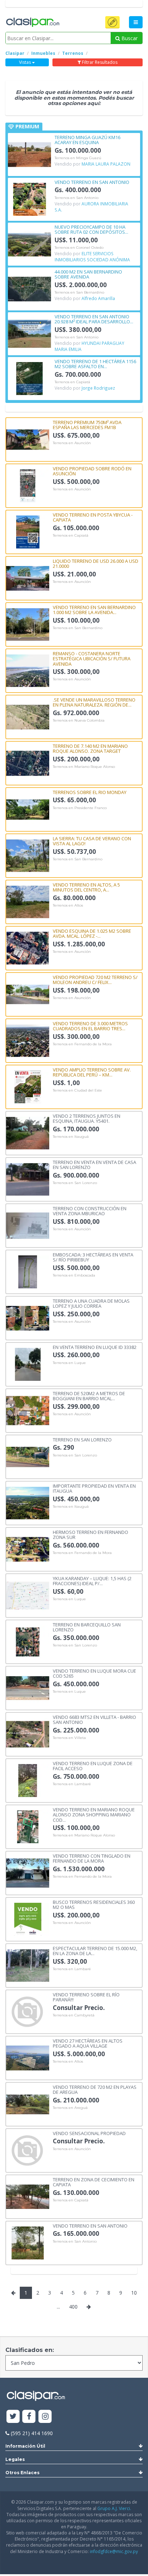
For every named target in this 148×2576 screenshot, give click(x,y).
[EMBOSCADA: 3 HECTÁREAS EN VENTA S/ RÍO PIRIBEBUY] (28, 1271)
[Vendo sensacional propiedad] (28, 2150)
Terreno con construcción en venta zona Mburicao (90, 1211)
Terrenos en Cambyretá (74, 2015)
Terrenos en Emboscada (74, 1275)
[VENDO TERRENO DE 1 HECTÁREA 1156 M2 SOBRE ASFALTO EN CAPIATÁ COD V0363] (29, 378)
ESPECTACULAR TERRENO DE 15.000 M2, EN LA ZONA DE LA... (95, 1951)
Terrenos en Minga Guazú (78, 158)
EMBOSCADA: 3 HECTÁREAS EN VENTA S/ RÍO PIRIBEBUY (93, 1257)
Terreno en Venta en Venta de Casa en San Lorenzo (94, 1165)
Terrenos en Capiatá (72, 382)
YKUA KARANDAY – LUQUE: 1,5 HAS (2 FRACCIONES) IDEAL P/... (92, 1581)
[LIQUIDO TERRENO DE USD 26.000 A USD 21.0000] (28, 578)
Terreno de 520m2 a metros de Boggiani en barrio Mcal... (89, 1396)
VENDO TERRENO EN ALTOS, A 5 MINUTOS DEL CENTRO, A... (86, 887)
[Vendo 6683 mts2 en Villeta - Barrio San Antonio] (28, 1734)
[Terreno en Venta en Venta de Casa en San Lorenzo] (28, 1179)
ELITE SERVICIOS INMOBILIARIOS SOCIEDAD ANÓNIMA (92, 256)
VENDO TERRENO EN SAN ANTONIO (92, 182)
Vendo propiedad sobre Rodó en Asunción (92, 471)
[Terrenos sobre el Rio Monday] (28, 809)
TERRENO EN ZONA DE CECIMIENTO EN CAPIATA (94, 2182)
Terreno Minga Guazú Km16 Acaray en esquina (87, 140)
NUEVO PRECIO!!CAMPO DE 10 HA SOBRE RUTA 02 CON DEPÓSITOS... (91, 229)
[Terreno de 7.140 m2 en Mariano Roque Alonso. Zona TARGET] (28, 763)
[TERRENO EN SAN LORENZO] (28, 1456)
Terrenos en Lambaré (72, 1784)
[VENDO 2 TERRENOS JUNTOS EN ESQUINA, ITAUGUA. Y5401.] (28, 1133)
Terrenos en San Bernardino (79, 293)
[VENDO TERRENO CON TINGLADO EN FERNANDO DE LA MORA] (28, 1872)
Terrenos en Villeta (69, 1738)
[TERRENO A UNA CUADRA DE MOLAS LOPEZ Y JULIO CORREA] (28, 1318)
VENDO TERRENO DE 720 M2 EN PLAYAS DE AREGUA (95, 2089)
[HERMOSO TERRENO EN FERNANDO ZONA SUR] (28, 1549)
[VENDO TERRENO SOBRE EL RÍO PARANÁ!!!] (28, 2011)
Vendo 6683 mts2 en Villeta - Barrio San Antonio (94, 1719)
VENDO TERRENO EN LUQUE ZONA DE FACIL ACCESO (93, 1766)
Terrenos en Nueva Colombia (79, 721)
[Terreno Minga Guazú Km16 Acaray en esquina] (29, 154)
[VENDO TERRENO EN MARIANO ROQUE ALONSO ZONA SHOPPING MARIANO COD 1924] (28, 1826)
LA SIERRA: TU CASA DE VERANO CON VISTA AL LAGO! (92, 841)
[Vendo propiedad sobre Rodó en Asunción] (28, 485)
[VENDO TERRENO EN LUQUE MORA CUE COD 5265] (28, 1688)
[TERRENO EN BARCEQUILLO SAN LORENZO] (28, 1641)
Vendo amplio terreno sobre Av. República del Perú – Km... (92, 1072)
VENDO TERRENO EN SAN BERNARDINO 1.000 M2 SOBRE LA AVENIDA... (94, 610)
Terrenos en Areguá (70, 2108)
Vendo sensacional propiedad (89, 2133)
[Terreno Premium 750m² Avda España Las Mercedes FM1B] (28, 439)
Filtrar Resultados (99, 62)
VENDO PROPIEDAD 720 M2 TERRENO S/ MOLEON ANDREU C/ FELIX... (95, 980)
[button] (112, 22)
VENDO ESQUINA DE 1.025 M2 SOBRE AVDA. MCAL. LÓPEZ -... (92, 933)
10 (134, 2293)
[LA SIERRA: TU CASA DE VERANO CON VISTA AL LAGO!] (28, 855)
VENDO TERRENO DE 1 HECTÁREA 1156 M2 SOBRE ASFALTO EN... (95, 364)
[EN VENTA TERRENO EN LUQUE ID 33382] (28, 1364)
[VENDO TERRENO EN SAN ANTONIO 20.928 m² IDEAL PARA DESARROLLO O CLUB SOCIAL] (29, 333)
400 (73, 2307)
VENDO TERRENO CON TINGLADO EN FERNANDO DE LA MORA (92, 1858)
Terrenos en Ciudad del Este (77, 1090)
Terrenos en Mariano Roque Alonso (84, 767)
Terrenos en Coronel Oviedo (79, 248)
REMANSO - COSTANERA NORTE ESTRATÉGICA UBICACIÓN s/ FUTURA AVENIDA (92, 658)
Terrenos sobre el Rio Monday (90, 792)
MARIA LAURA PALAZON (106, 164)
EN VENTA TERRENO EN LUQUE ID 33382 (95, 1347)
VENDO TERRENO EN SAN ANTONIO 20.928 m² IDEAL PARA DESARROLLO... (94, 319)
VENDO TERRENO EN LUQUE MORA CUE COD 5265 (94, 1673)
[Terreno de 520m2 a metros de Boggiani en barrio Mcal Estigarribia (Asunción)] (28, 1410)
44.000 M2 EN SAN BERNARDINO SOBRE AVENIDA (88, 274)
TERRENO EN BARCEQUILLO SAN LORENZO (87, 1627)
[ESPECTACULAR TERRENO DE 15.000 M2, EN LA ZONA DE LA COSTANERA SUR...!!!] (28, 1965)
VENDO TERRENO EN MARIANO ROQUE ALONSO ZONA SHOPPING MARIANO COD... (94, 1814)
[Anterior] (13, 2293)
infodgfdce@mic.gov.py (114, 2551)
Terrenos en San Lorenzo (75, 1183)
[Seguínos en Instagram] (45, 2417)
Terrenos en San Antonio (77, 198)
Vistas (26, 62)
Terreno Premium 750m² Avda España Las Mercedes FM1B (87, 425)
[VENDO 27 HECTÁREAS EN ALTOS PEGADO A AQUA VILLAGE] (28, 2057)
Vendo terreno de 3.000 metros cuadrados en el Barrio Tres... (90, 1026)
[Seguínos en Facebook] (29, 2417)
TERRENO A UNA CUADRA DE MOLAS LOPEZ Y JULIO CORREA (91, 1303)
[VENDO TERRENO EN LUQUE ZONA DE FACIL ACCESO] (28, 1780)
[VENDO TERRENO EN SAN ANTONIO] (29, 199)
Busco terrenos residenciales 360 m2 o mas (94, 1904)
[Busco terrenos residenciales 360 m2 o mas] (28, 1919)
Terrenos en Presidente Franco (80, 808)
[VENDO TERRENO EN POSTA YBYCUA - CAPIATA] (28, 531)
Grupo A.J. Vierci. (114, 2508)
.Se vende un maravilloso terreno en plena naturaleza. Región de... (94, 702)
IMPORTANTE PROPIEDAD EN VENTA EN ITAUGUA (94, 1488)
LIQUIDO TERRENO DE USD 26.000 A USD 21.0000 (96, 563)
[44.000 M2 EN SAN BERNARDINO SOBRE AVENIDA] (29, 288)
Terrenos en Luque (69, 1363)
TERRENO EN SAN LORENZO (82, 1439)
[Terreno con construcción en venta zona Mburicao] (28, 1225)
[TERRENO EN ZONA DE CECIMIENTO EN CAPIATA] (28, 2196)
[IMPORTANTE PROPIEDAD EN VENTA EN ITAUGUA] (28, 1503)
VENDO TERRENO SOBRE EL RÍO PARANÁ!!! (86, 1997)
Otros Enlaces (22, 2473)
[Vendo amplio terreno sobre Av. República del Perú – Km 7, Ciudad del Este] (28, 1086)
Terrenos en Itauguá (71, 1137)
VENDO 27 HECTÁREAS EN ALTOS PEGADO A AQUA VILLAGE (88, 2043)
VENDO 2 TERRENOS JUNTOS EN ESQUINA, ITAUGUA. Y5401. (87, 1118)
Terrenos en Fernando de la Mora (82, 1044)
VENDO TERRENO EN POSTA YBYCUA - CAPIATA (93, 517)
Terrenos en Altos (68, 906)
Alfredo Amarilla (98, 298)
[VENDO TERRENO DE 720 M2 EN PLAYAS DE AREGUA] (28, 2104)
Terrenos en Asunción (72, 443)
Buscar (129, 38)
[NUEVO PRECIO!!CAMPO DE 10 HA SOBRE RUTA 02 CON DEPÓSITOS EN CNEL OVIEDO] (29, 244)
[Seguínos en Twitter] (13, 2417)
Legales (15, 2459)
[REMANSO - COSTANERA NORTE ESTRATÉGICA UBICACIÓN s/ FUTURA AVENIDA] (28, 670)
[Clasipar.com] (32, 23)
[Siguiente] (89, 2307)
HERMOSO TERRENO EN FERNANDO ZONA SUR (91, 1534)
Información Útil (25, 2446)
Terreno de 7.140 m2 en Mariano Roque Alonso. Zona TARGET (90, 748)
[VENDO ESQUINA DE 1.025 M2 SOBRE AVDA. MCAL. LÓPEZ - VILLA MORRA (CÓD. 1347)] (28, 948)
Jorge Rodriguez (98, 388)
